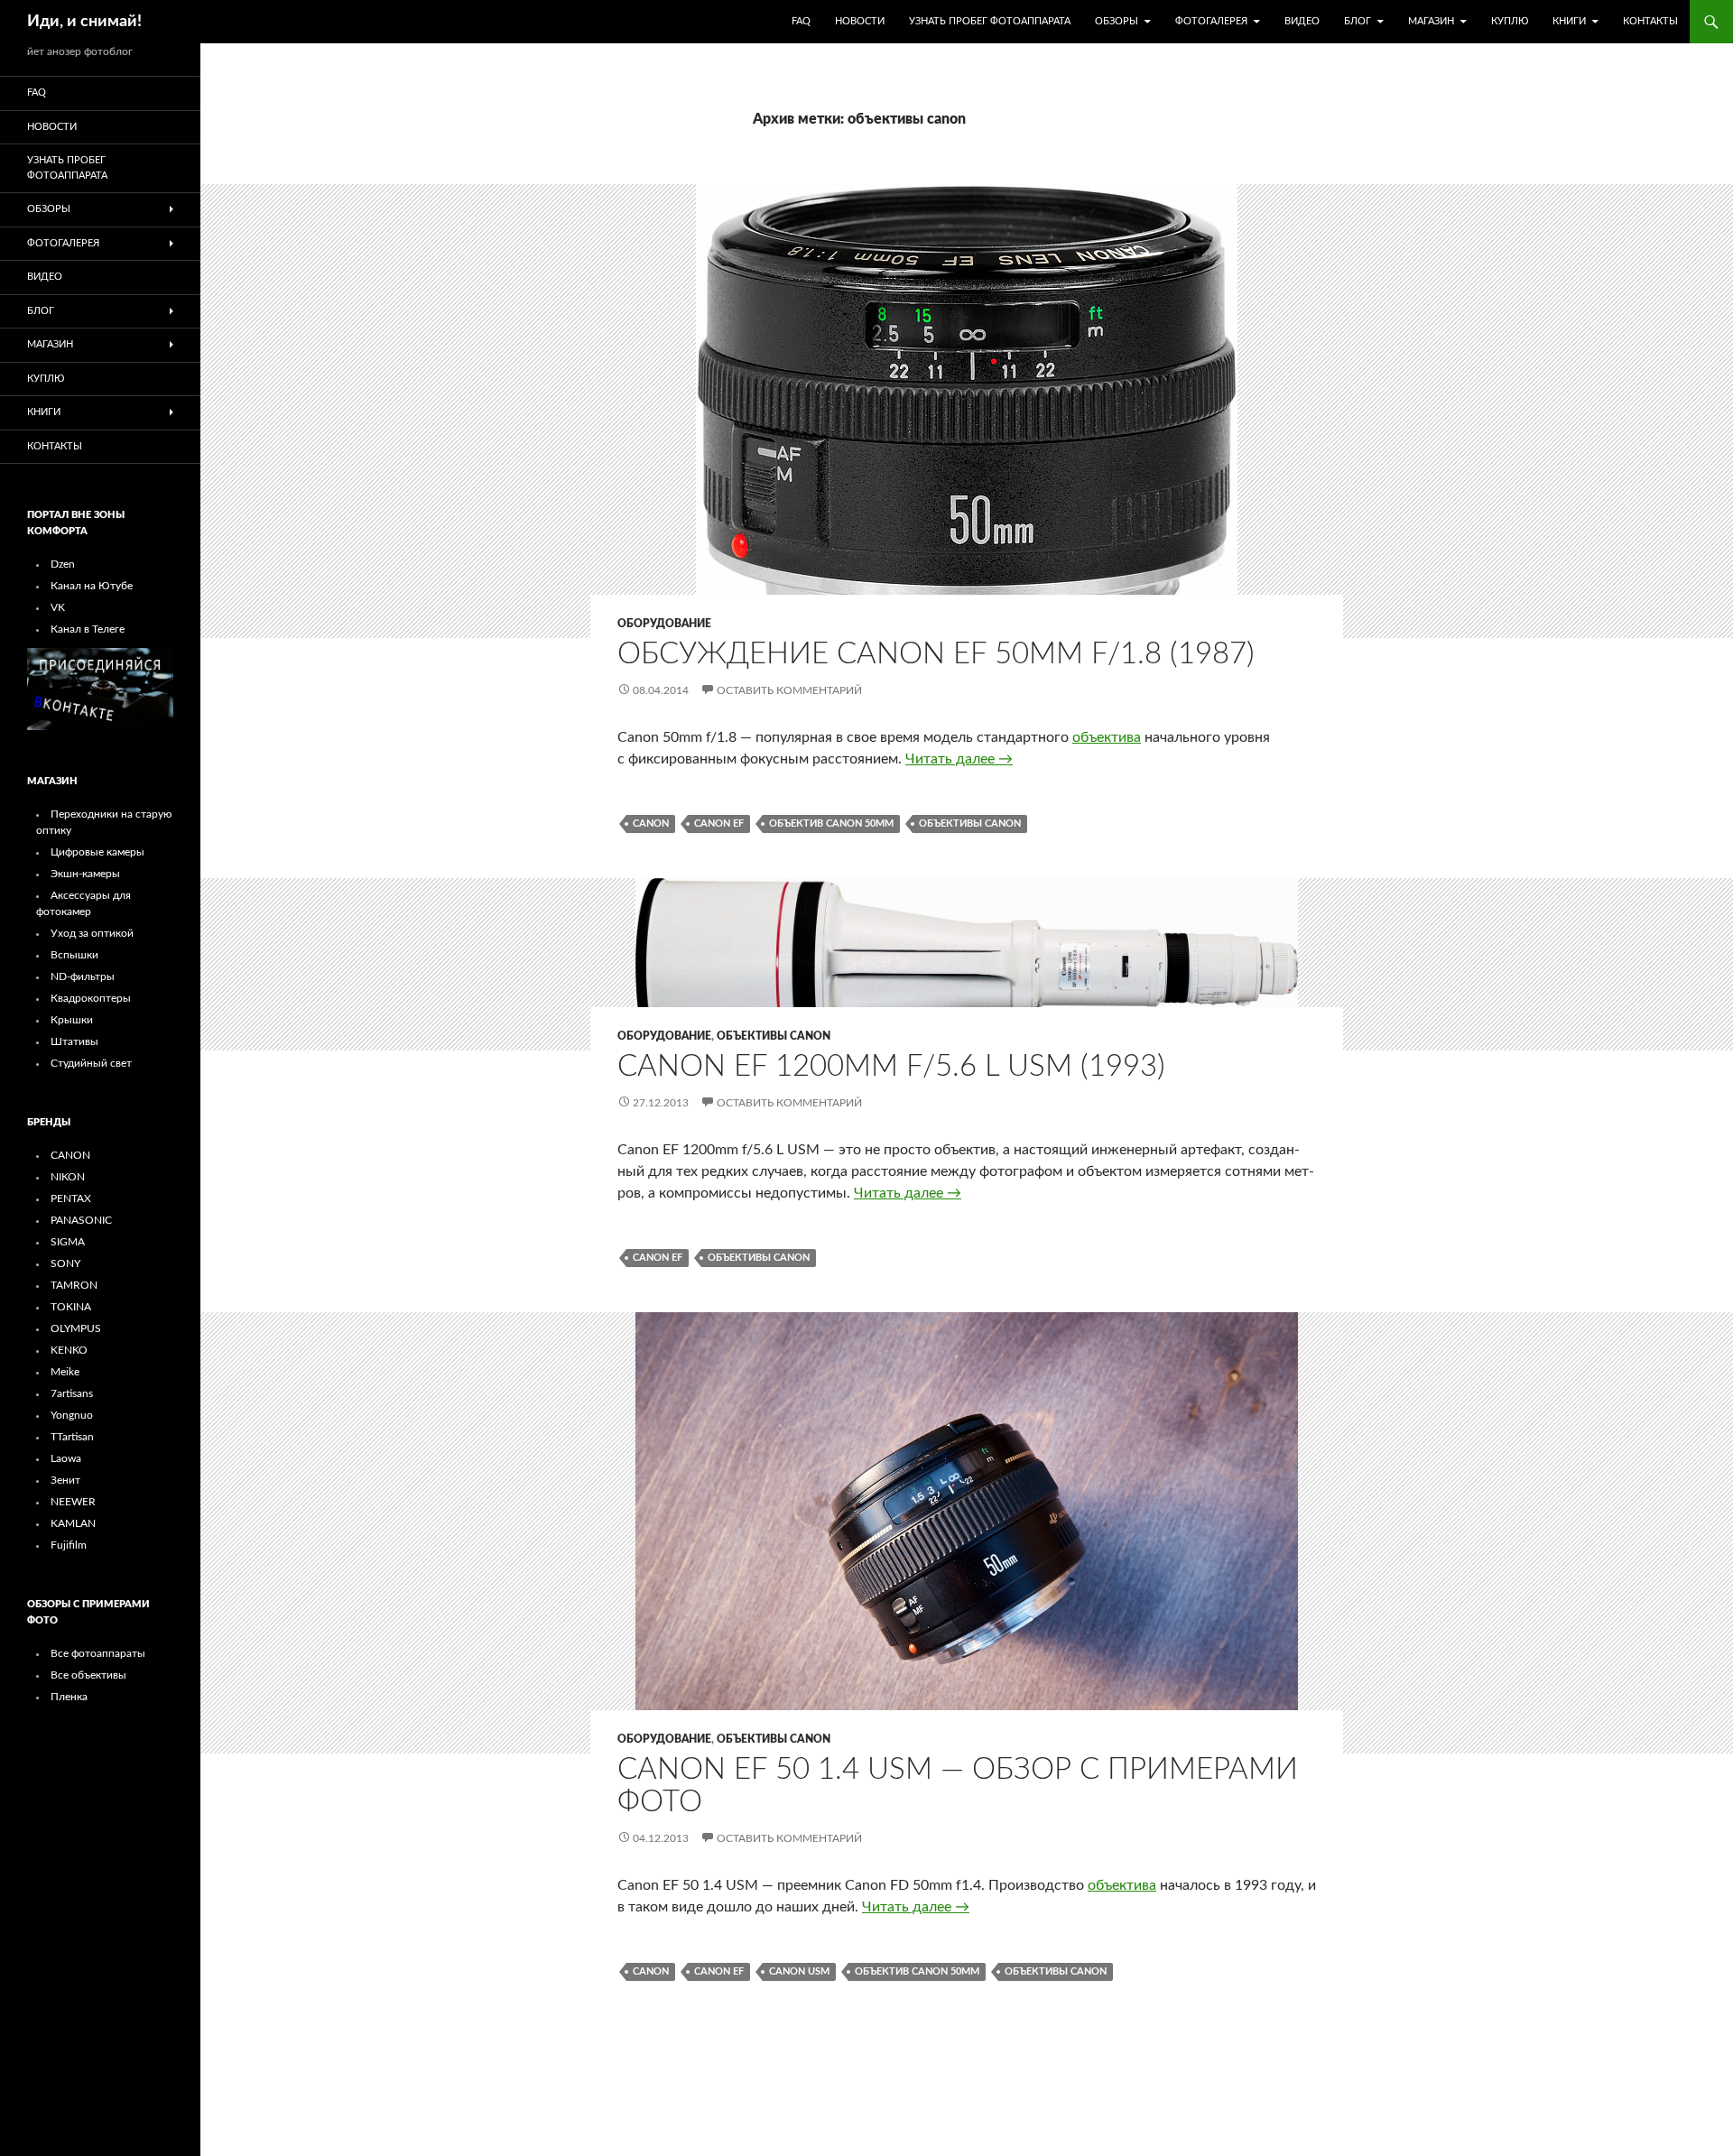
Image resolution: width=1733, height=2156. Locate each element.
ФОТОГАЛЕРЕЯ (1211, 21)
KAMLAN (73, 1523)
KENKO (69, 1350)
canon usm (799, 1971)
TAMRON (74, 1285)
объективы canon (970, 824)
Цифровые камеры (97, 852)
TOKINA (71, 1307)
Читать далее (959, 759)
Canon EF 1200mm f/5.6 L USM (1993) (891, 1066)
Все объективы (88, 1675)
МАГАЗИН (1431, 21)
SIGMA (68, 1242)
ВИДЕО (1302, 21)
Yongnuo (72, 1415)
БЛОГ (1358, 21)
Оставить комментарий (789, 690)
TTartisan (72, 1437)
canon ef (719, 824)
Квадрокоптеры (91, 998)
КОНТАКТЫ (1650, 21)
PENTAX (71, 1198)
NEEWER (73, 1502)
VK (58, 607)
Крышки (72, 1020)
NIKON (68, 1177)
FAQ (801, 21)
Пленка (69, 1697)
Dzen (63, 564)
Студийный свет (91, 1063)
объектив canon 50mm (831, 824)
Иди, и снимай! (84, 22)
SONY (65, 1263)
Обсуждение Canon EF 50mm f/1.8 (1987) (936, 654)
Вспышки (74, 955)
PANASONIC (81, 1220)
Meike (65, 1372)
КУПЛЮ (1510, 21)
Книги (1569, 21)
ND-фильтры (83, 976)
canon (651, 824)
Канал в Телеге (88, 629)
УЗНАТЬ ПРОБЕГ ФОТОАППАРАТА (990, 21)
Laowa (66, 1458)
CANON (70, 1155)
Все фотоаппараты (98, 1653)
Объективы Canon (774, 1036)
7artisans (72, 1393)
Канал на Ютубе (92, 586)
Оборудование (664, 624)
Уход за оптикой (92, 933)
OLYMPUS (76, 1328)
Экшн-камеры (85, 874)
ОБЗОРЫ (1117, 21)
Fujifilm (69, 1545)
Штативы (74, 1041)
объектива (1107, 737)
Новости (860, 21)
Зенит (65, 1480)
